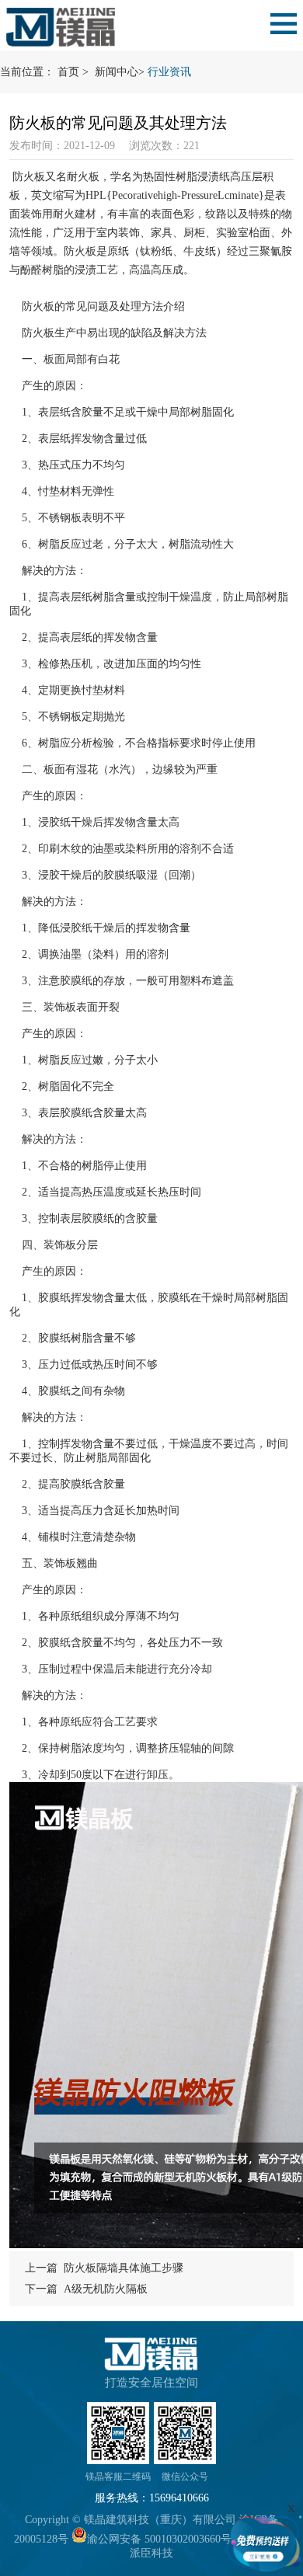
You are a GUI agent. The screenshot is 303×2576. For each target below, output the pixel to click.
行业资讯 (169, 72)
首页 (68, 72)
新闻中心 (117, 72)
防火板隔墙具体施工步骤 (124, 2268)
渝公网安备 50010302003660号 (159, 2539)
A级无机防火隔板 (106, 2289)
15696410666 (179, 2498)
